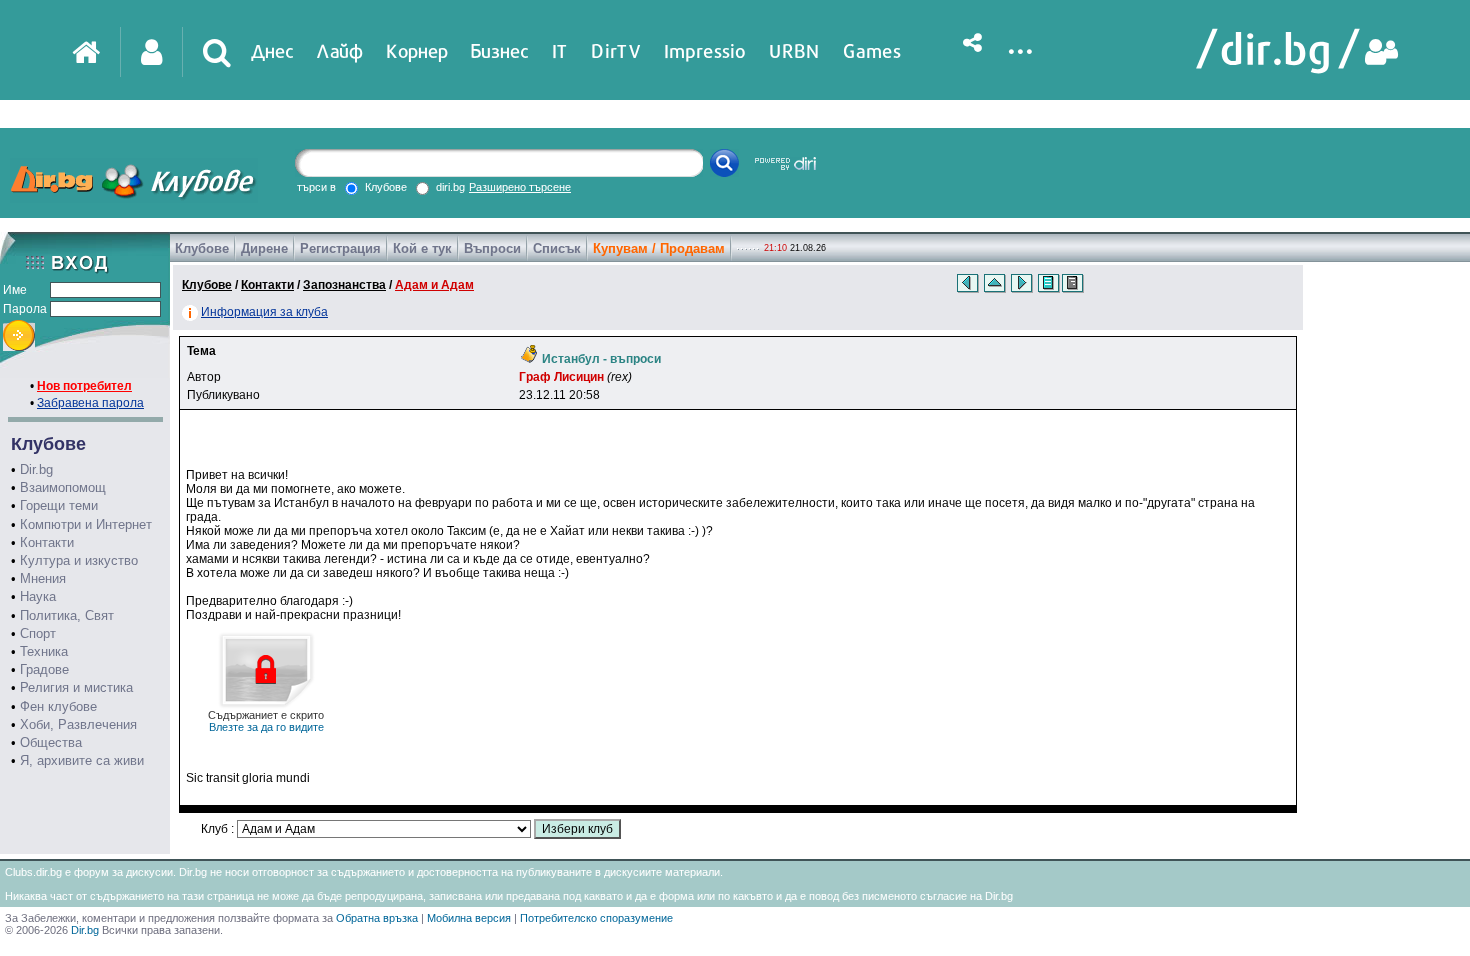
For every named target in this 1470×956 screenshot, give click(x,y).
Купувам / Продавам (659, 248)
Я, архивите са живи (82, 760)
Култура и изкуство (79, 560)
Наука (38, 596)
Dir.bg (36, 469)
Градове (44, 669)
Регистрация (340, 248)
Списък (557, 248)
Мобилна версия (469, 918)
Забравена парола (90, 403)
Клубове (202, 248)
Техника (44, 651)
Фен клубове (58, 706)
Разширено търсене (520, 187)
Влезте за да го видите (266, 721)
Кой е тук (422, 248)
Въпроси (492, 248)
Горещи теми (59, 505)
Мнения (43, 578)
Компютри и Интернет (86, 524)
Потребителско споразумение (596, 918)
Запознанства (344, 285)
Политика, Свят (67, 615)
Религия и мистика (76, 687)
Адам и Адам (434, 285)
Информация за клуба (264, 312)
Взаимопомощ (63, 487)
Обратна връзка (377, 918)
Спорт (38, 633)
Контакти (47, 542)
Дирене (264, 248)
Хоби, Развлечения (78, 724)
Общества (51, 742)
